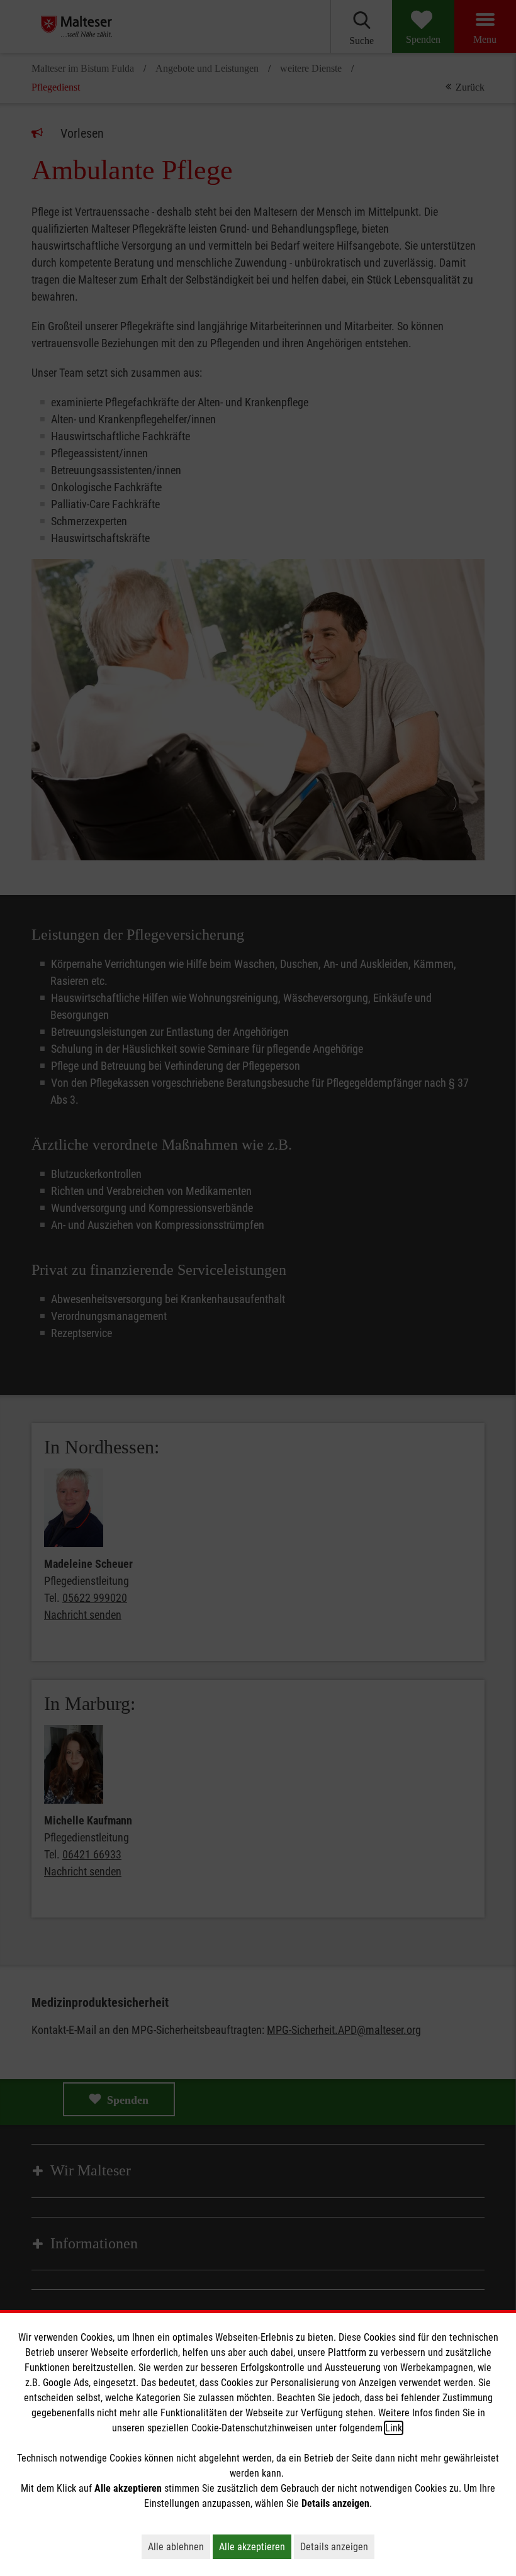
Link (394, 2428)
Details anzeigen (337, 2546)
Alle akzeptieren (255, 2546)
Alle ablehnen (179, 2546)
